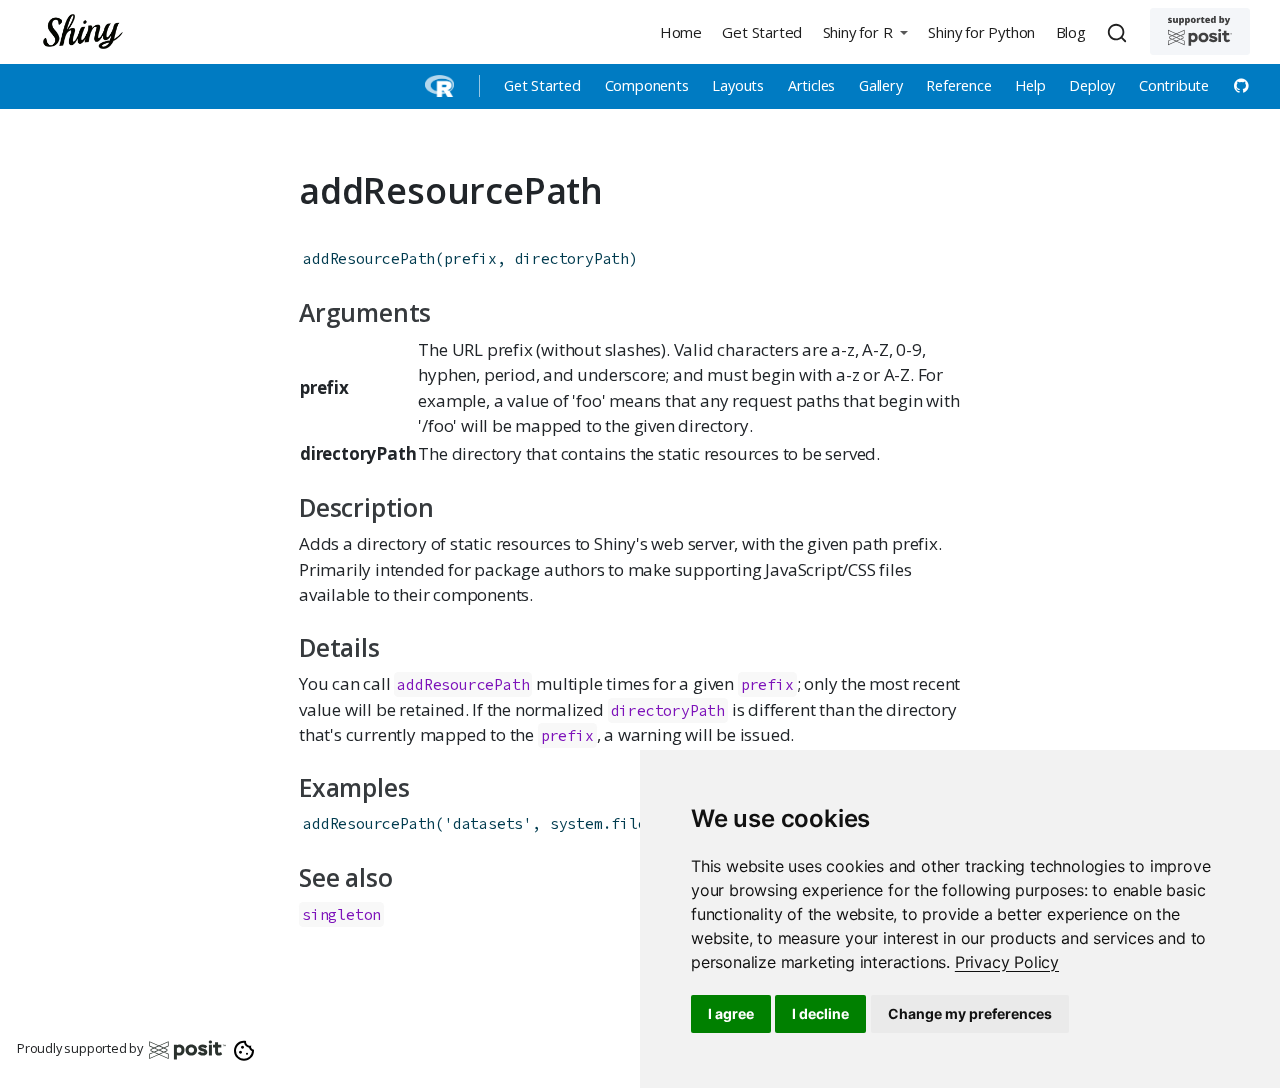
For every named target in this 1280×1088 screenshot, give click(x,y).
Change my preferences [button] (970, 1013)
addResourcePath (369, 258)
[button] (865, 31)
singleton (341, 914)
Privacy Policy (1007, 962)
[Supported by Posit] (1200, 31)
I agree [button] (731, 1013)
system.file (598, 823)
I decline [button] (820, 1013)
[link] (1007, 962)
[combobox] (1120, 32)
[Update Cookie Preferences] (244, 1049)
